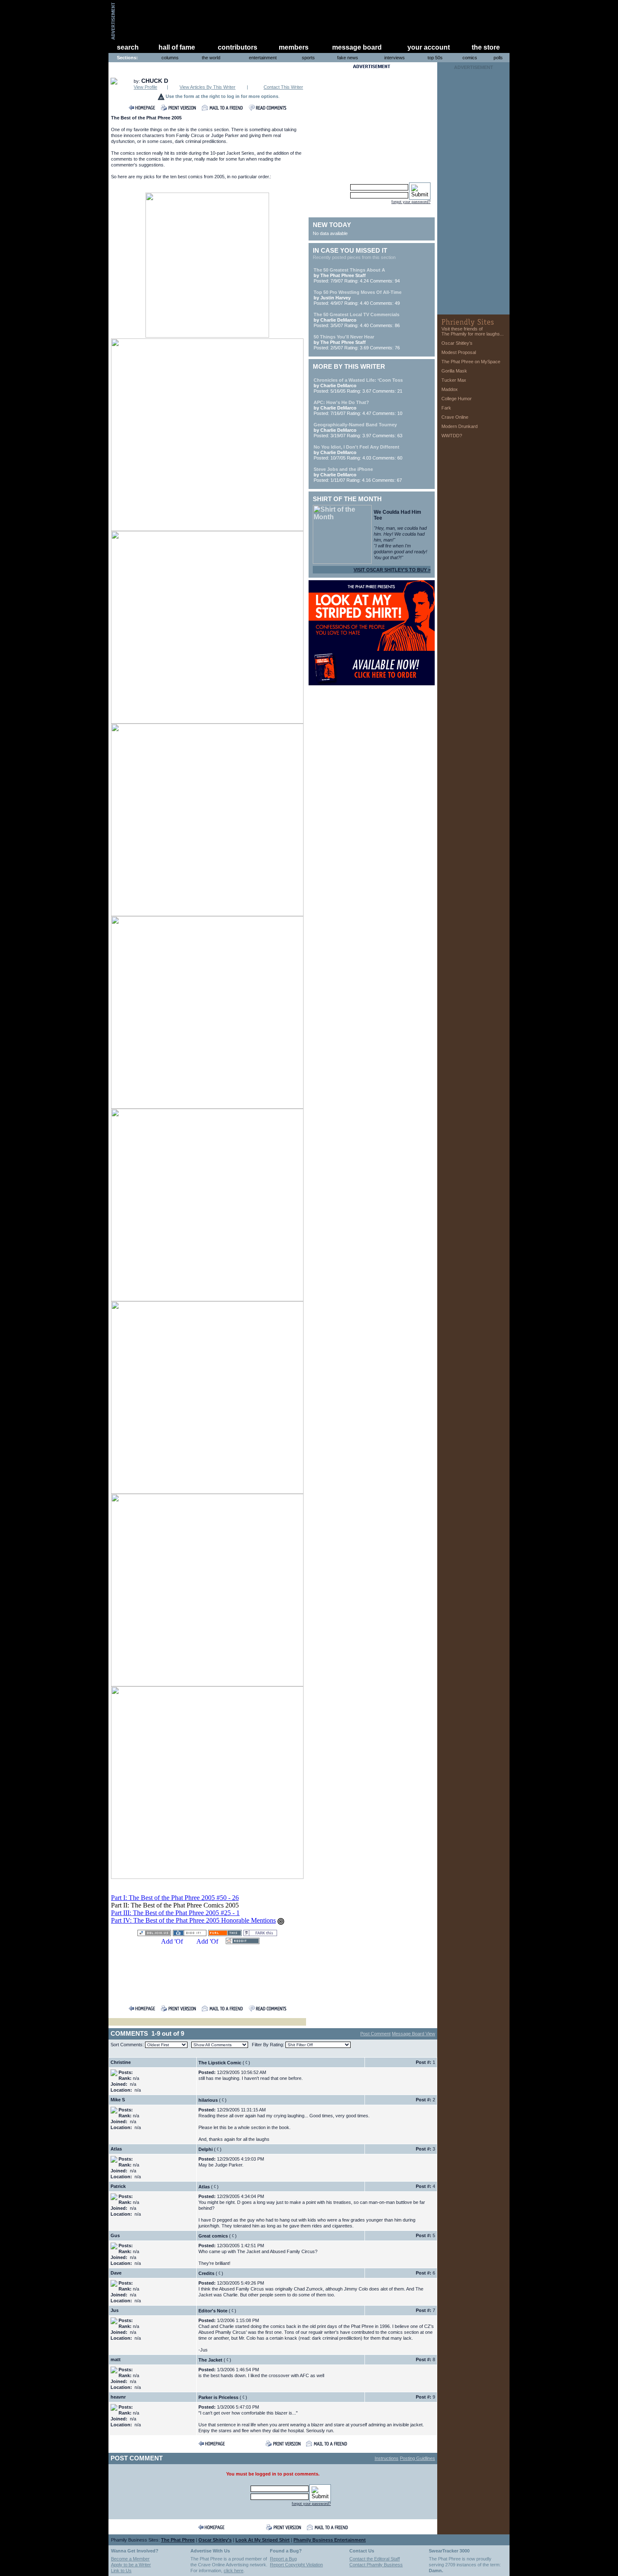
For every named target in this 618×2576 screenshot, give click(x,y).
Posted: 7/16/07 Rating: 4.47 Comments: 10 (358, 408)
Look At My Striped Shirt (263, 2540)
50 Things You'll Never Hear (344, 337)
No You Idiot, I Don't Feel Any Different (357, 447)
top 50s (435, 58)
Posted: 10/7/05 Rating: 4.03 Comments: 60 (358, 452)
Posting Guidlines (417, 2458)
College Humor (457, 399)
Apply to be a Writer (131, 2565)
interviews (395, 58)
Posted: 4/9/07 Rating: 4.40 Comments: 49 (358, 298)
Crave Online (455, 417)
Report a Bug (283, 2559)
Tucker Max (454, 380)
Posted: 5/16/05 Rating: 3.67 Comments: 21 (358, 386)
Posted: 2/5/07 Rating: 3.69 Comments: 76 (357, 342)
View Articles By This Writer (207, 87)
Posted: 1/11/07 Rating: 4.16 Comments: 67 (358, 475)
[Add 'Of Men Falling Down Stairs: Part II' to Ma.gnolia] (207, 1942)
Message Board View (413, 2034)
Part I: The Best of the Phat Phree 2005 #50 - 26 (175, 1898)
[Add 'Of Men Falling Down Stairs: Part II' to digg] (190, 1934)
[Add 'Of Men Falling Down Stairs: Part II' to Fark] (260, 1934)
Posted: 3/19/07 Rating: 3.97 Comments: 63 (358, 430)
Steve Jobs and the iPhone (343, 469)
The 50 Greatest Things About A (349, 270)
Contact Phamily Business (376, 2565)
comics (470, 58)
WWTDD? (452, 436)
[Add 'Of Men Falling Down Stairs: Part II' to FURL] (225, 1934)
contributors (238, 47)
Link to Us (121, 2571)
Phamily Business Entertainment (330, 2540)
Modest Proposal (459, 352)
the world (211, 58)
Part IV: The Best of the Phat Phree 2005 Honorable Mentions (193, 1920)
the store (486, 47)
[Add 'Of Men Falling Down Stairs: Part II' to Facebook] (172, 1942)
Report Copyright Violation (296, 2565)
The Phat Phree (178, 2540)
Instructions (387, 2458)
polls (498, 58)
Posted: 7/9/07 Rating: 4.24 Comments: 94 (357, 275)
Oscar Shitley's (215, 2540)
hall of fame (177, 47)
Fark (446, 408)
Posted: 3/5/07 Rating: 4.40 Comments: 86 (357, 320)
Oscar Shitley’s (457, 343)
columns (170, 58)
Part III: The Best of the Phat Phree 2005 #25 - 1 (175, 1913)
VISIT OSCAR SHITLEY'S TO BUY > (392, 570)
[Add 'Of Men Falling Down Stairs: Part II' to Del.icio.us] (154, 1934)
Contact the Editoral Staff (375, 2559)
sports (308, 58)
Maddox (450, 389)
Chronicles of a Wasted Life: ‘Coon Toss (358, 380)
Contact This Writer (283, 87)
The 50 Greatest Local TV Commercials (357, 314)
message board (357, 47)
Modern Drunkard (460, 426)
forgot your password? (411, 202)
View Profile (145, 87)
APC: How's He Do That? (341, 402)
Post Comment (375, 2034)
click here (234, 2571)
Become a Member (130, 2559)
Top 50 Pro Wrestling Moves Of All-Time (358, 292)
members (294, 47)
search (128, 47)
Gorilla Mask (454, 371)
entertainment (263, 58)
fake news (348, 58)
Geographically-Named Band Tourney (355, 425)
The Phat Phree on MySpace (471, 362)
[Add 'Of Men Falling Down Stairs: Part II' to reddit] (243, 1942)
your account (429, 47)
